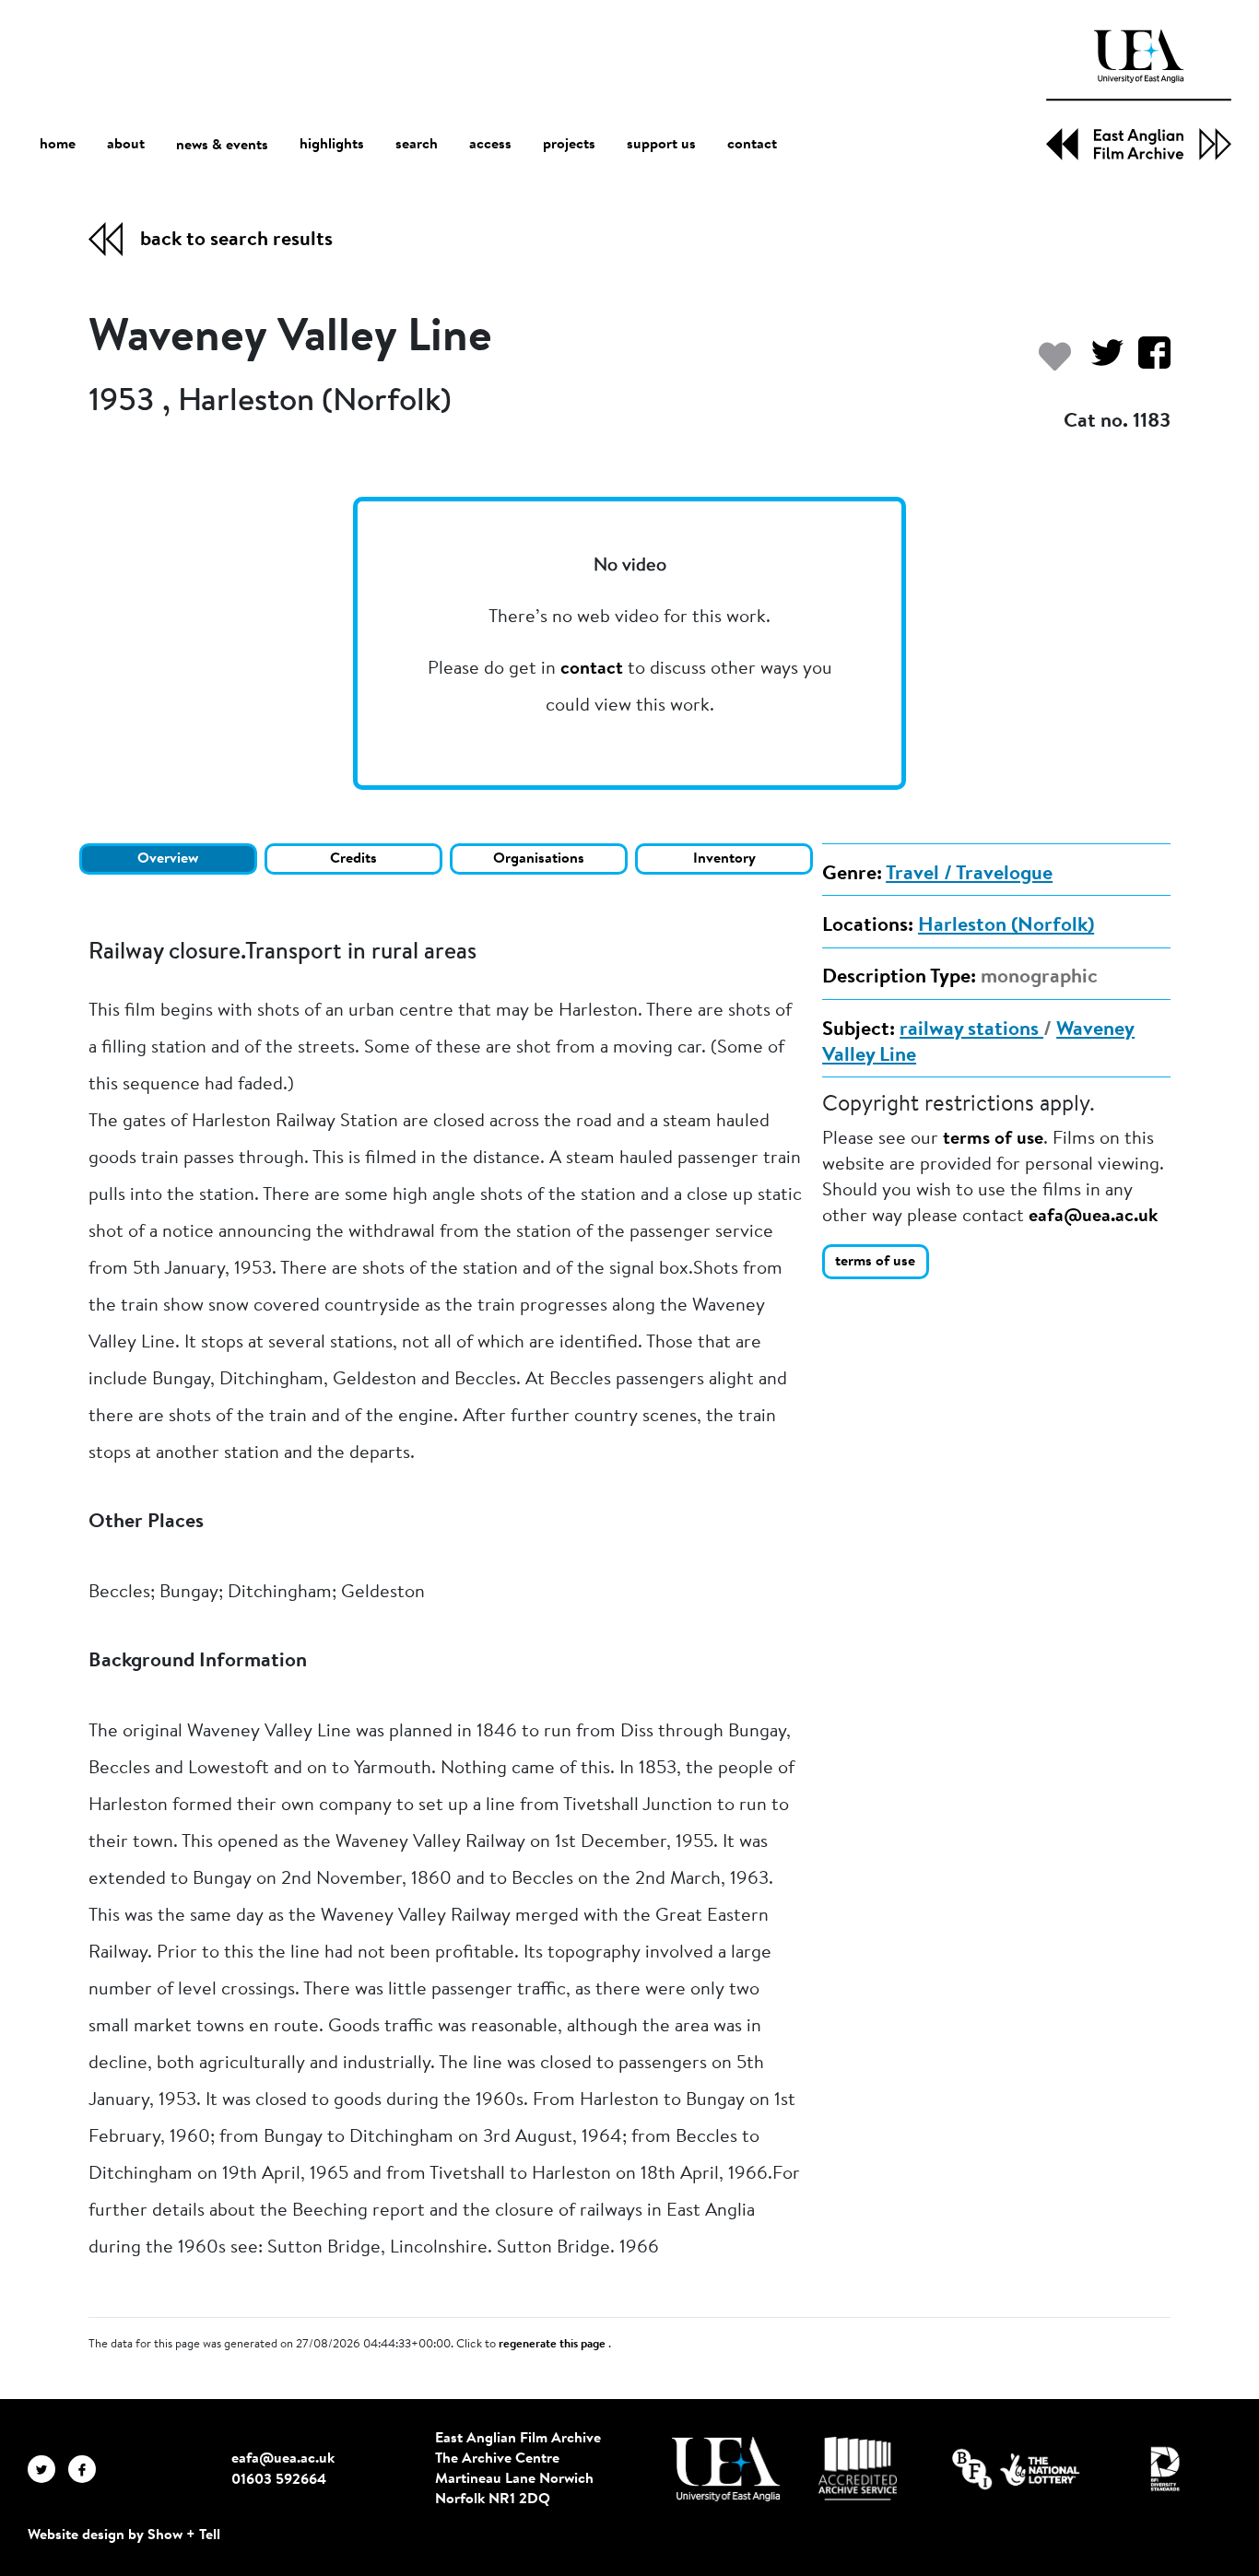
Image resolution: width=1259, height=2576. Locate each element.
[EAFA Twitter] (48, 2468)
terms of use (993, 1139)
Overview (168, 859)
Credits (353, 859)
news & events (222, 146)
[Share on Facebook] (1147, 362)
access (490, 145)
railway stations (971, 1030)
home (58, 145)
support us (661, 145)
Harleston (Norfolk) (1006, 926)
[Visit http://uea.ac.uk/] (726, 2469)
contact (752, 145)
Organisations (539, 859)
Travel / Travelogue (969, 875)
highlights (332, 145)
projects (569, 145)
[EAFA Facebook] (87, 2468)
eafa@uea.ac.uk (1093, 1217)
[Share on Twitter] (1100, 362)
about (126, 145)
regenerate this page (553, 2345)
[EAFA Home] (1139, 95)
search (417, 145)
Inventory (724, 859)
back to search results (236, 241)
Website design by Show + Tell (124, 2535)
